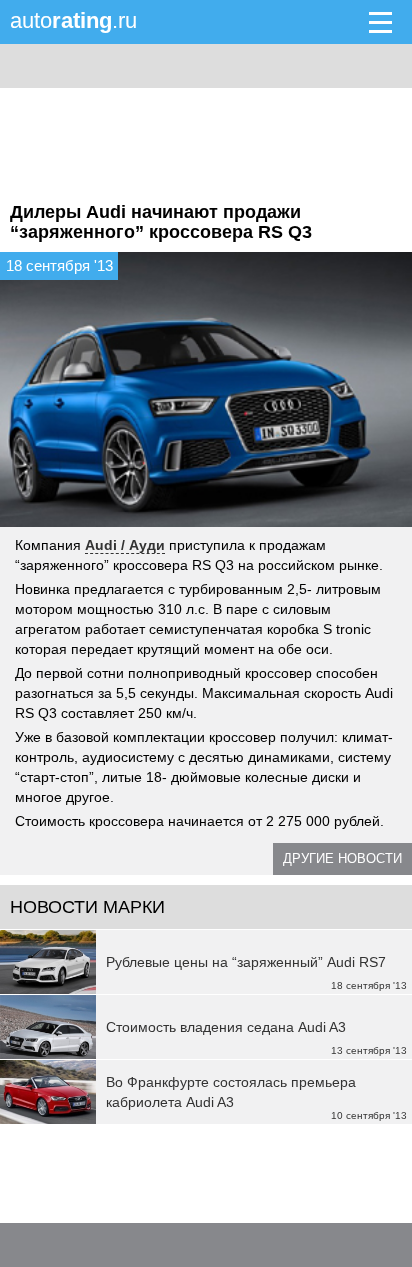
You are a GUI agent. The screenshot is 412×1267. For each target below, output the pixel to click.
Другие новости (342, 858)
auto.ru (73, 20)
